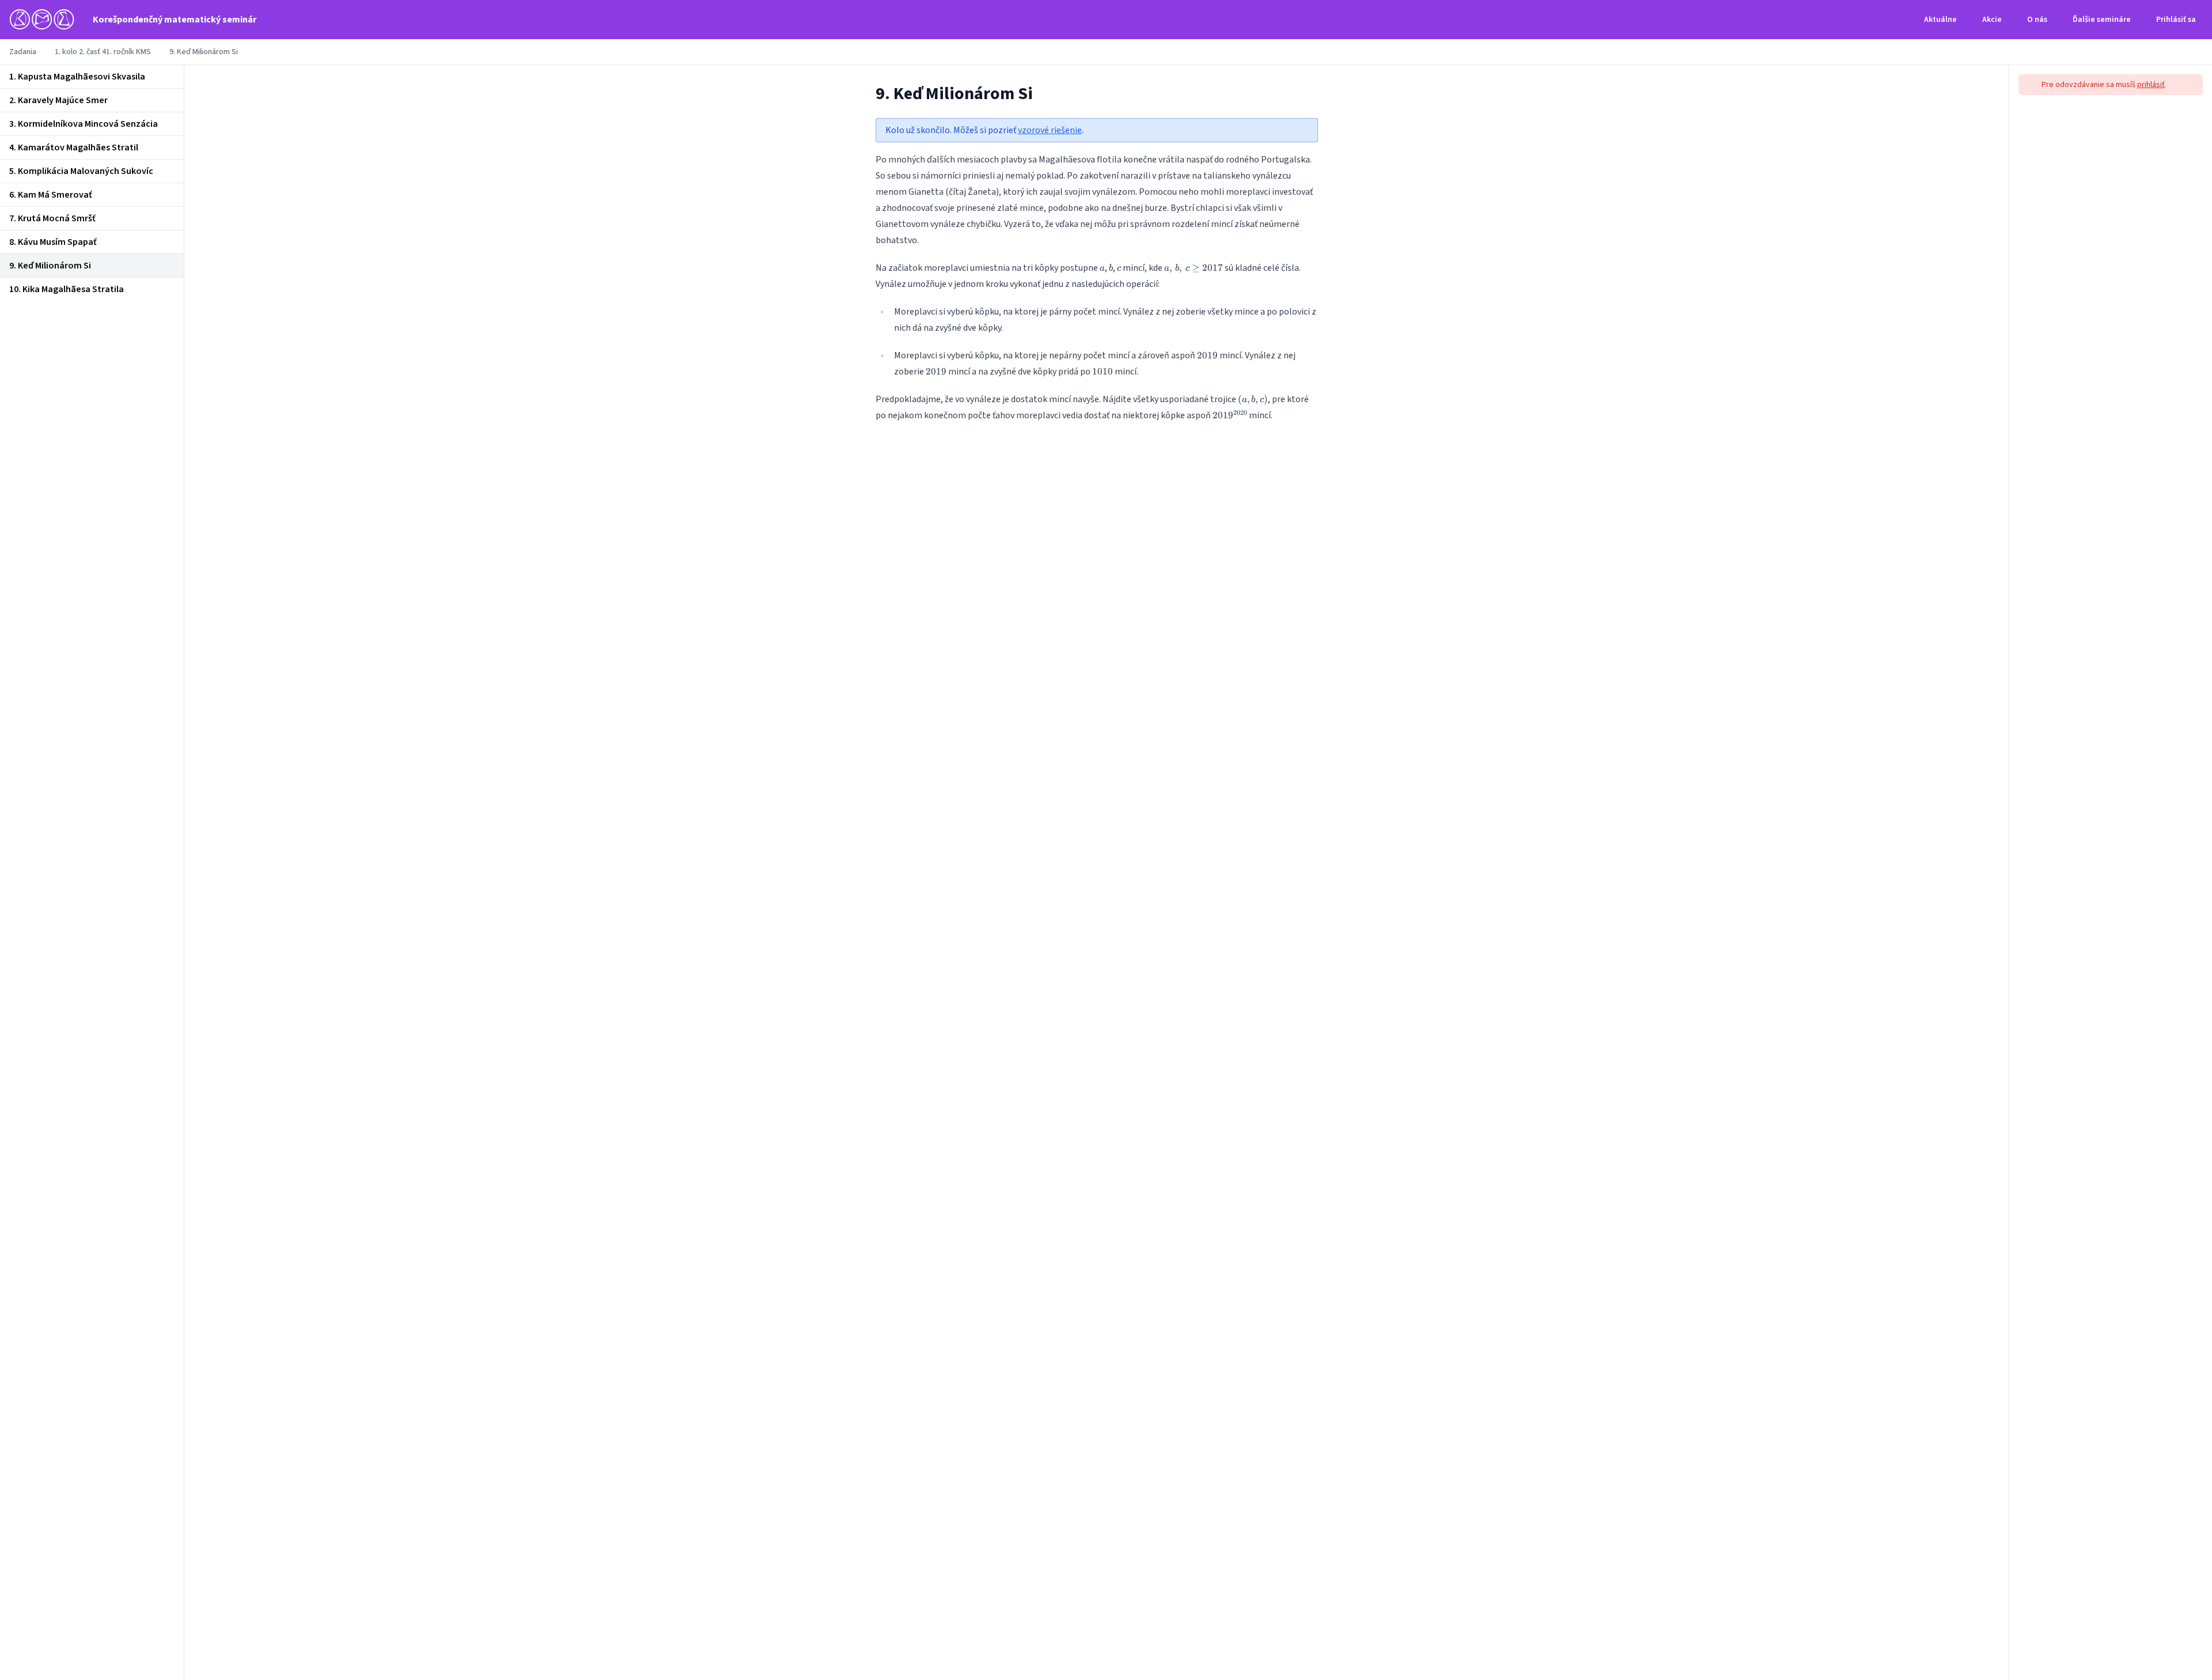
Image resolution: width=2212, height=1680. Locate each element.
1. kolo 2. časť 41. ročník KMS (103, 52)
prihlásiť (2151, 85)
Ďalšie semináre (2102, 20)
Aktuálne (1940, 20)
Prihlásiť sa (2176, 20)
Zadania (23, 52)
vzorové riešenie (1050, 130)
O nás (2037, 20)
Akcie (1992, 20)
